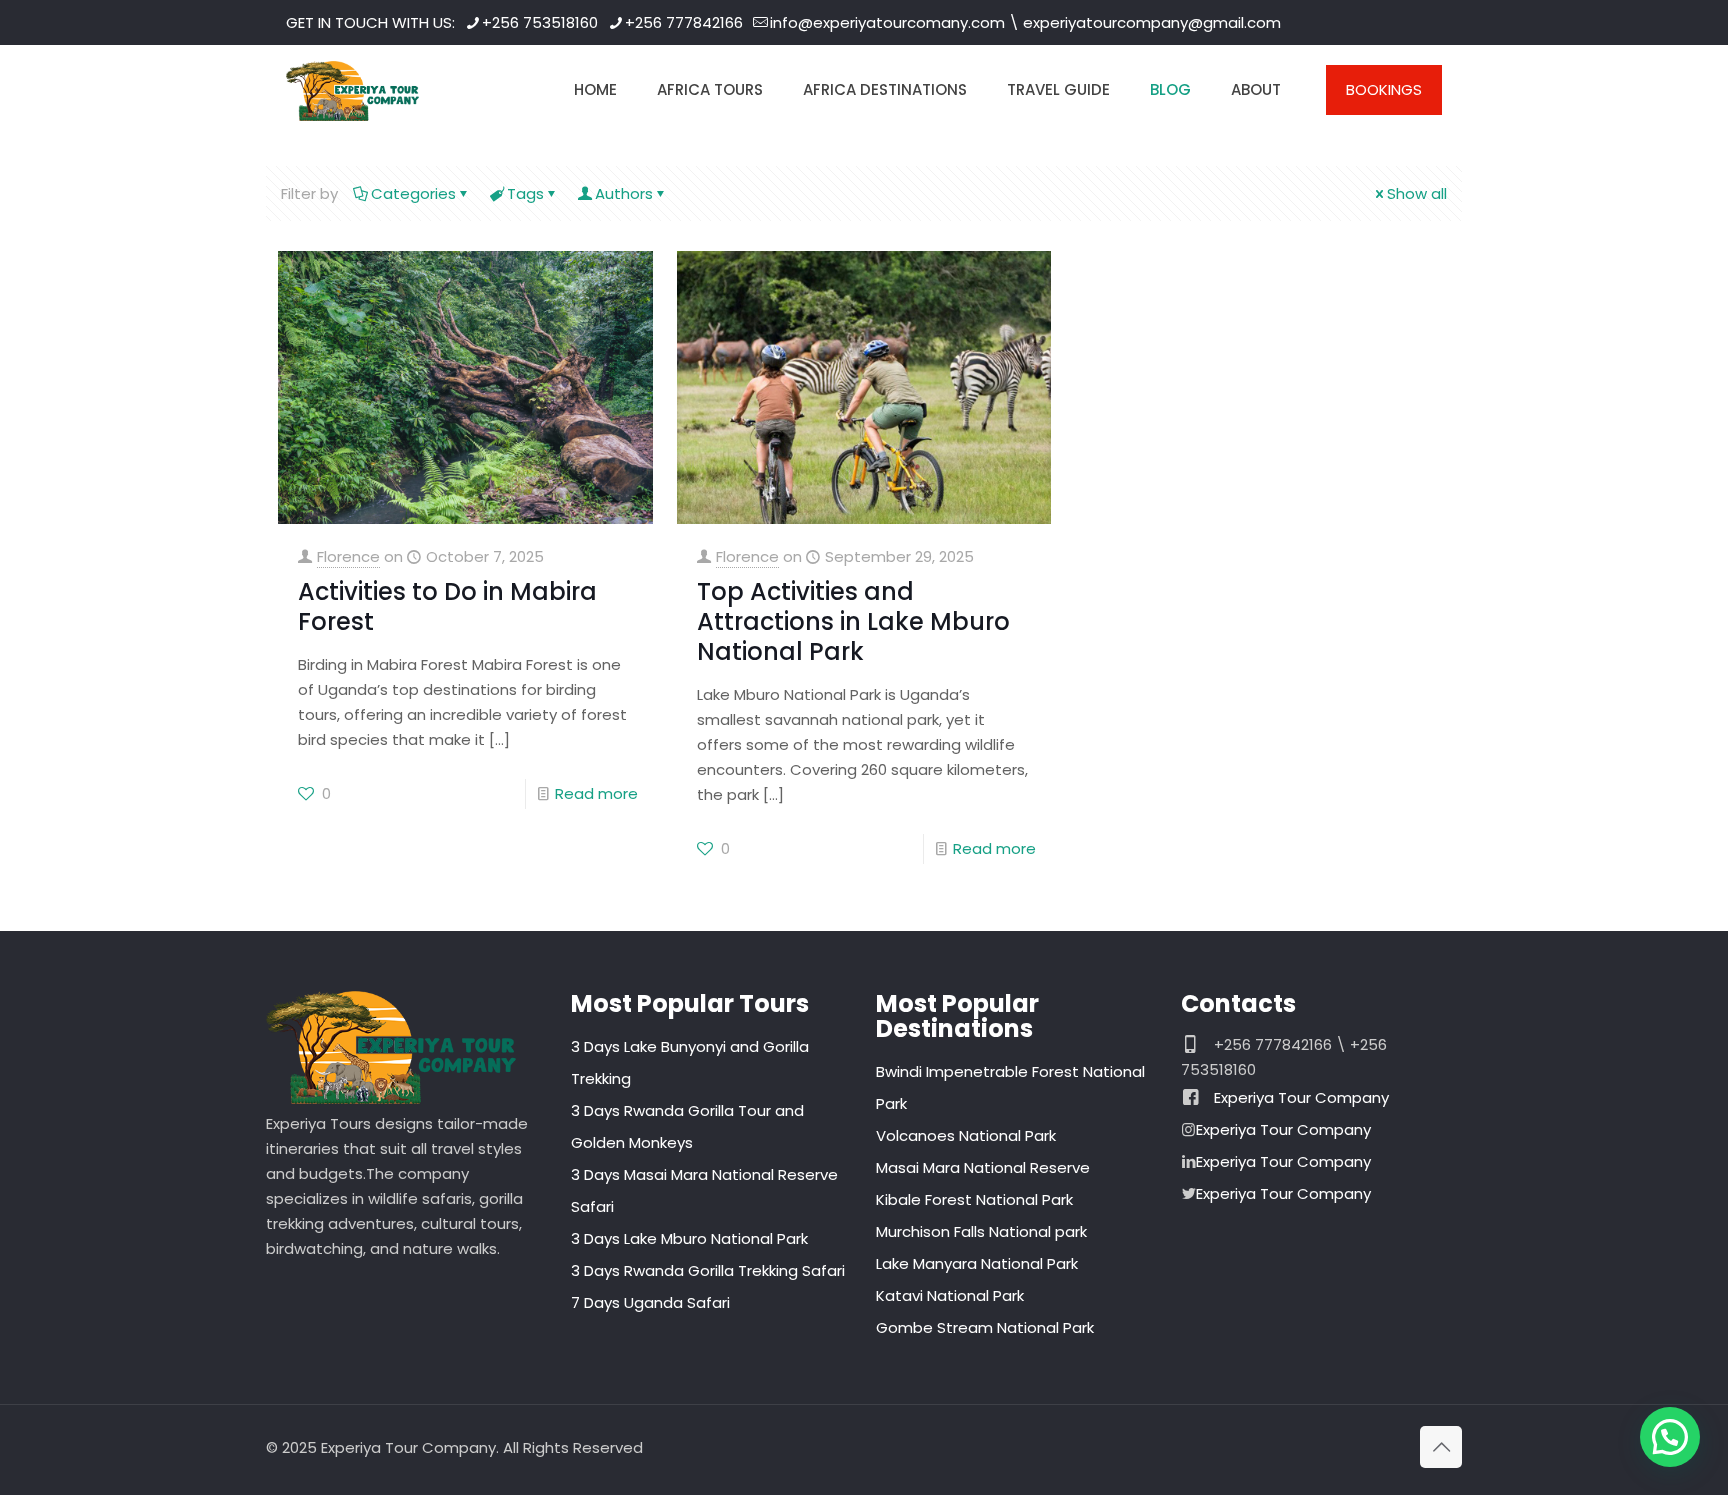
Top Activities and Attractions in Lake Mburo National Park (853, 621)
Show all (1417, 193)
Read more (596, 793)
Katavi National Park (950, 1295)
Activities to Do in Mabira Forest (447, 606)
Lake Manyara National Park (977, 1263)
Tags (525, 193)
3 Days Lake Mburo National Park (689, 1238)
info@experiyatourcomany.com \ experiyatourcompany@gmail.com (1025, 22)
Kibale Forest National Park (974, 1199)
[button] (1670, 1437)
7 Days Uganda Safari (650, 1302)
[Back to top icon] (1441, 1447)
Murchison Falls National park (981, 1231)
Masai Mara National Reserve (983, 1167)
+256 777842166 (684, 22)
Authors (624, 193)
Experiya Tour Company (1301, 1097)
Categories (413, 193)
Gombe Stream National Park (985, 1327)
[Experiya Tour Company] (352, 90)
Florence (348, 556)
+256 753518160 (540, 22)
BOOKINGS (1384, 89)
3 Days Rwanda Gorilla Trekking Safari (708, 1270)
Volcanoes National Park (966, 1135)
